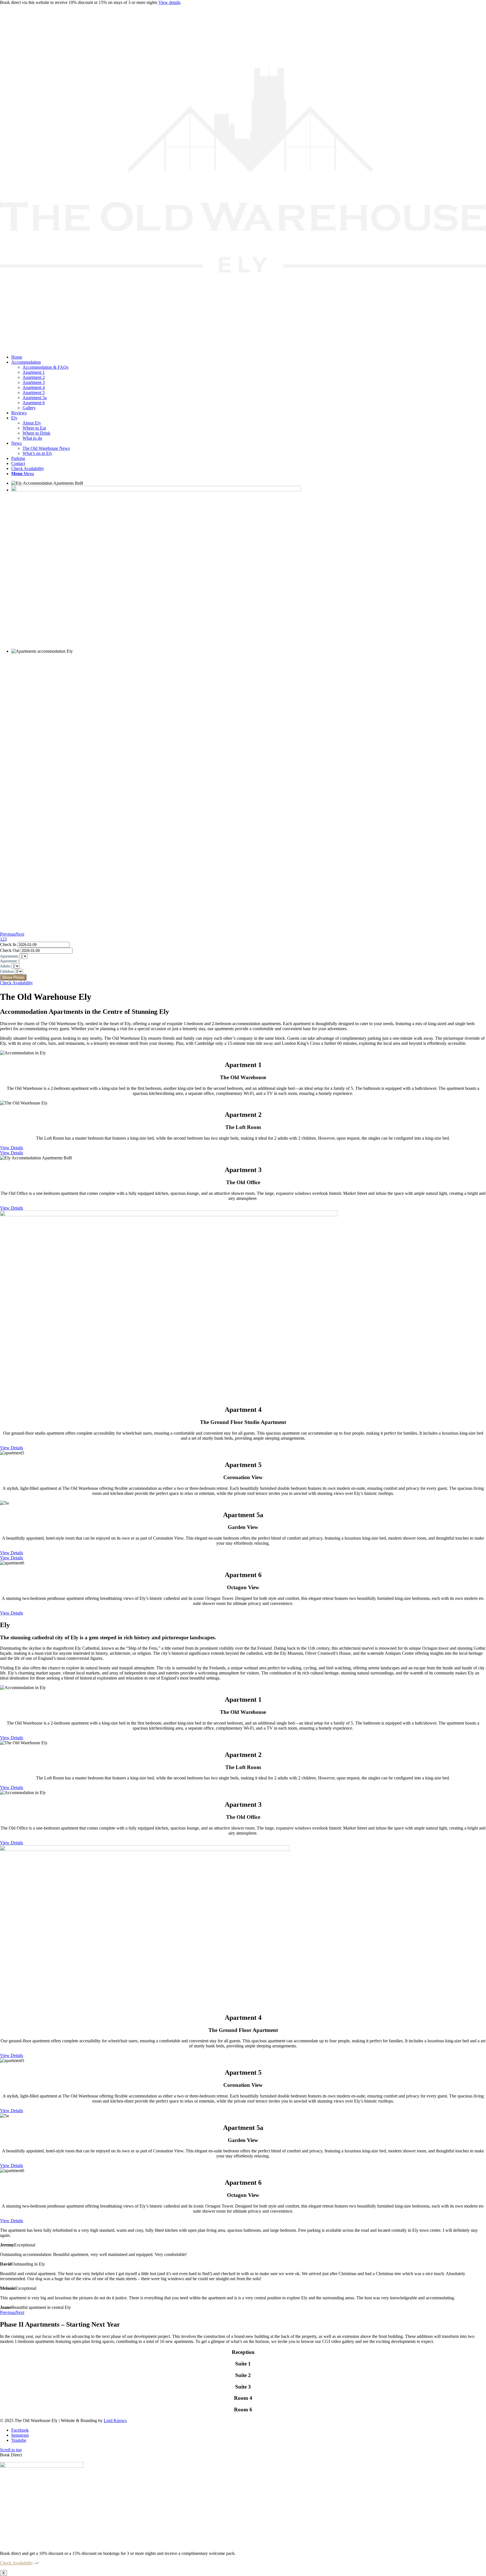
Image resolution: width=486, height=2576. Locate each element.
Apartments (9, 956)
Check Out (10, 950)
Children (7, 971)
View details (169, 2)
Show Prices (13, 977)
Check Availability (16, 2563)
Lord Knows (115, 2420)
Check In (8, 944)
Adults (5, 966)
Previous (8, 934)
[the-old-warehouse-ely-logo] (243, 347)
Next (20, 934)
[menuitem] (249, 357)
